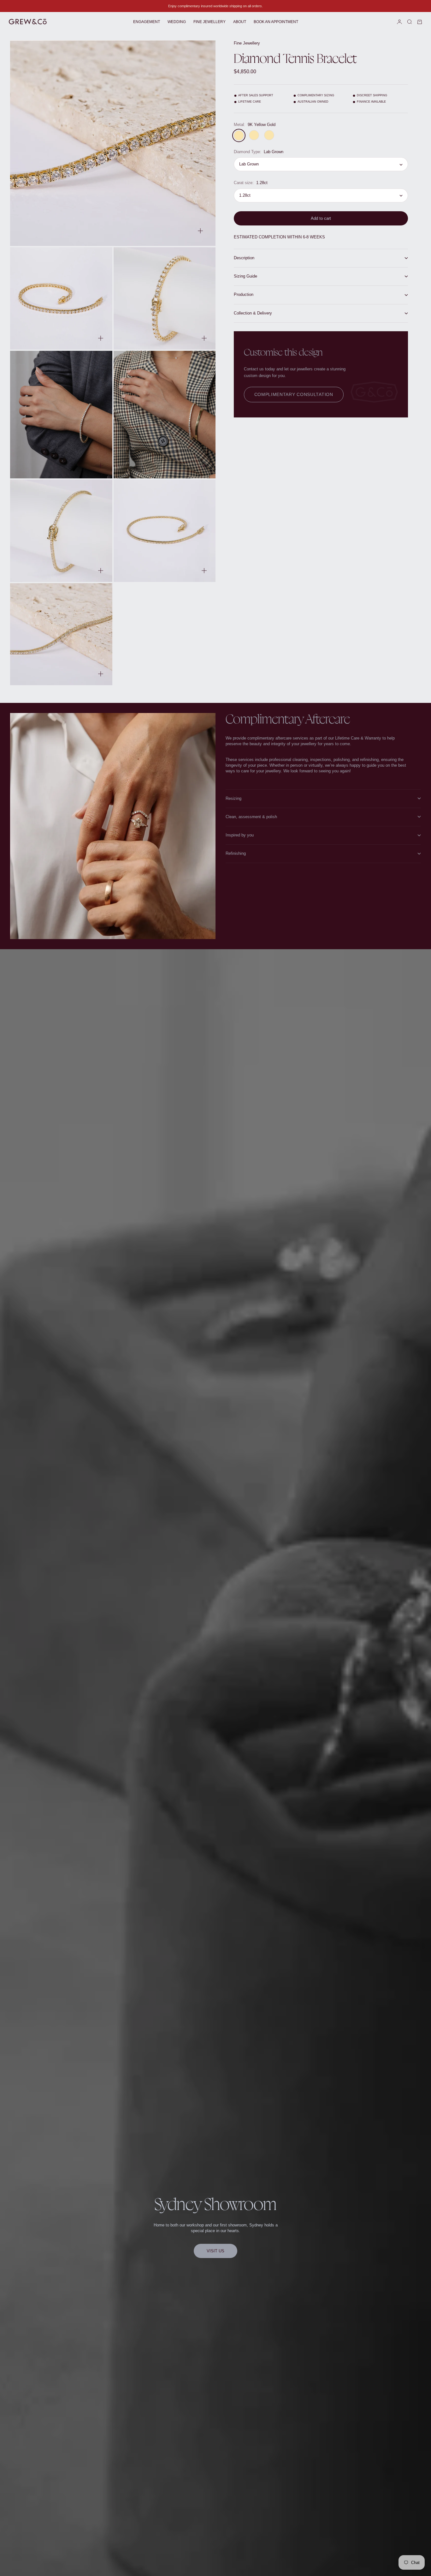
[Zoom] (200, 231)
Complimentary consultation (294, 394)
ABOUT (240, 22)
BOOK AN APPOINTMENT (276, 22)
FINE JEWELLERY (210, 22)
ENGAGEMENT (147, 22)
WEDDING (177, 22)
